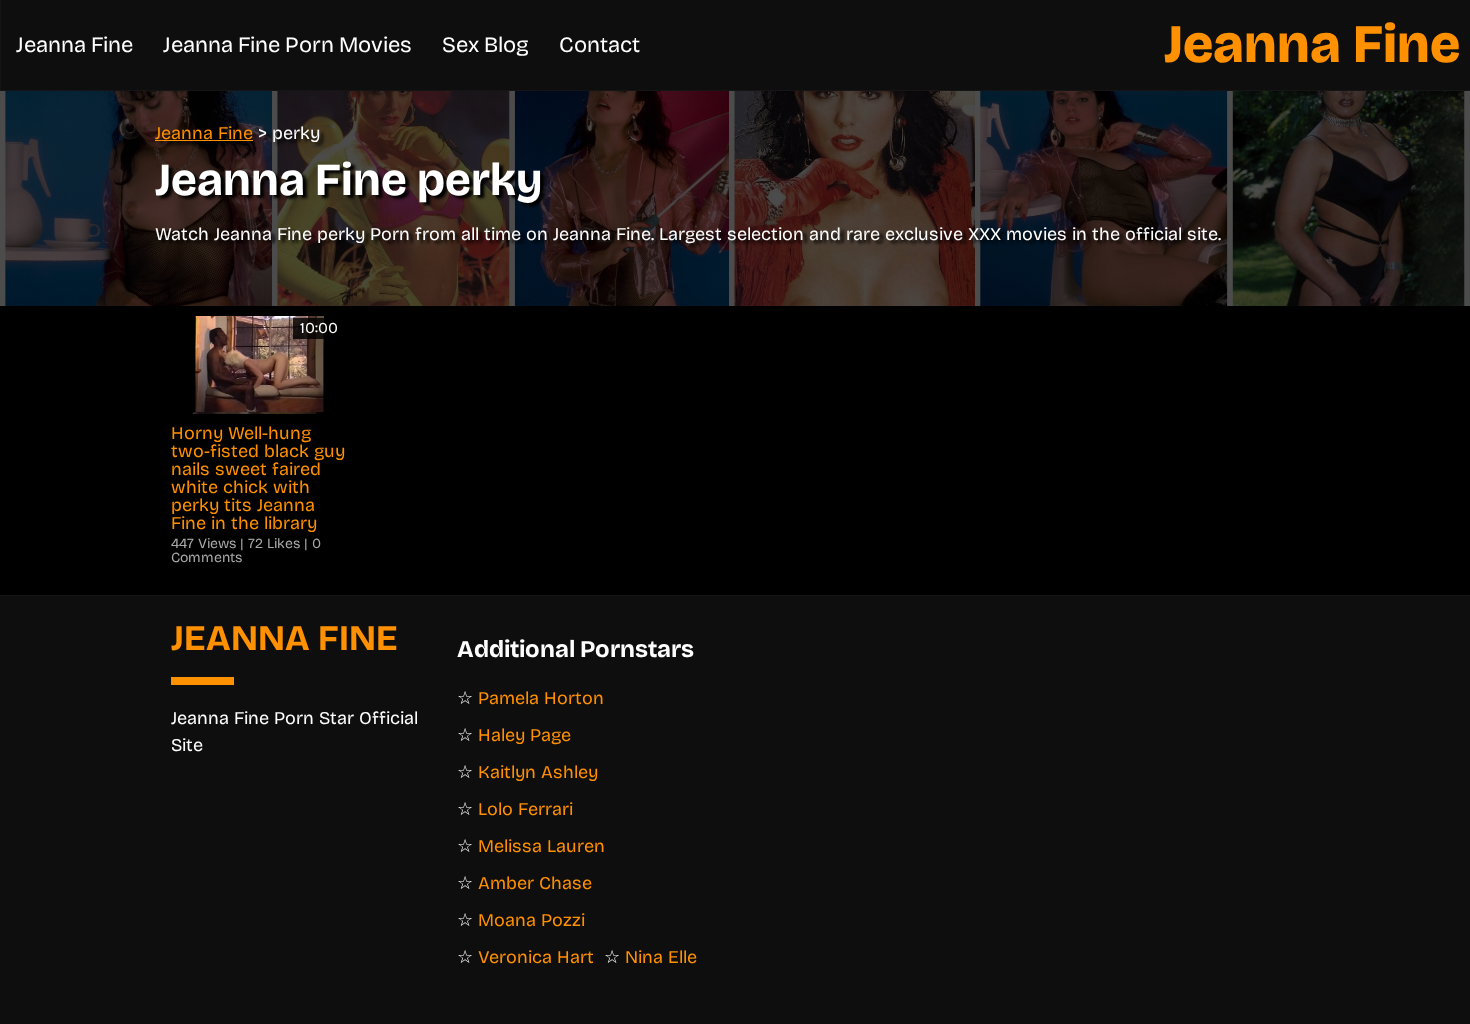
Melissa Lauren (541, 846)
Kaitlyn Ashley (538, 772)
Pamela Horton (541, 698)
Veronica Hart (536, 957)
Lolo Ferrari (525, 809)
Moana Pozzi (531, 920)
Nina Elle (661, 957)
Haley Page (524, 735)
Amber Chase (535, 883)
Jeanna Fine (1312, 44)
